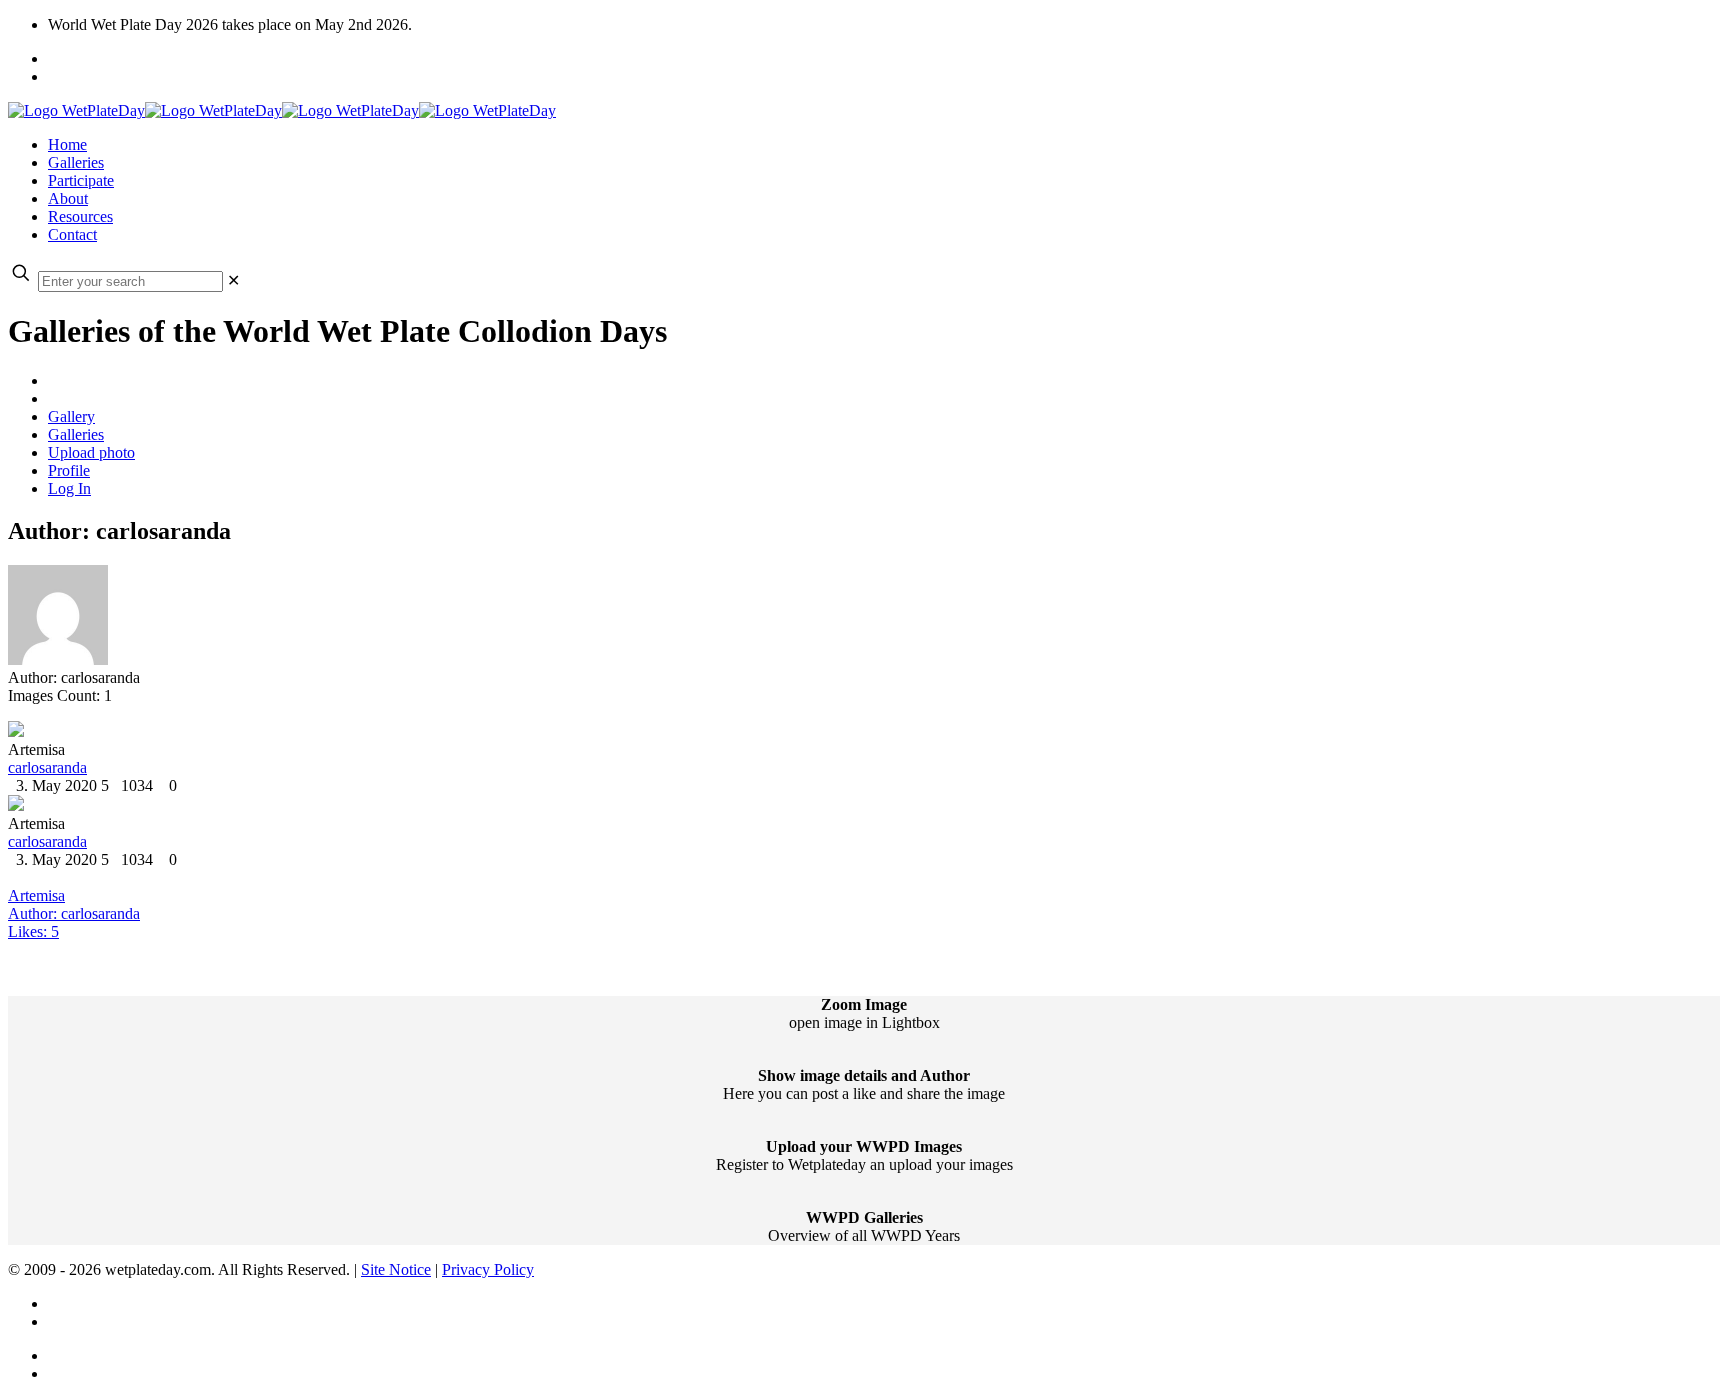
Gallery (71, 416)
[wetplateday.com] (282, 110)
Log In (69, 488)
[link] (233, 280)
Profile (69, 470)
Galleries (76, 434)
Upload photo (91, 452)
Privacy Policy (488, 1269)
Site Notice (396, 1269)
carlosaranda (47, 767)
